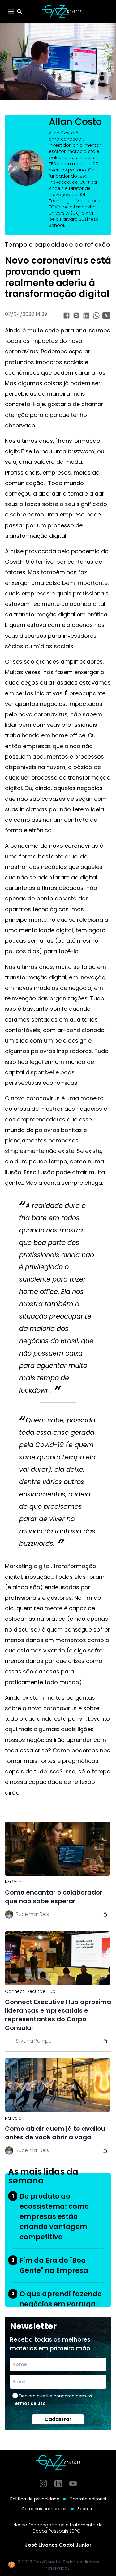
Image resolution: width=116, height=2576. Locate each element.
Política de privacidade (35, 2499)
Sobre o (86, 2509)
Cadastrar (58, 2419)
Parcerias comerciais (45, 2509)
